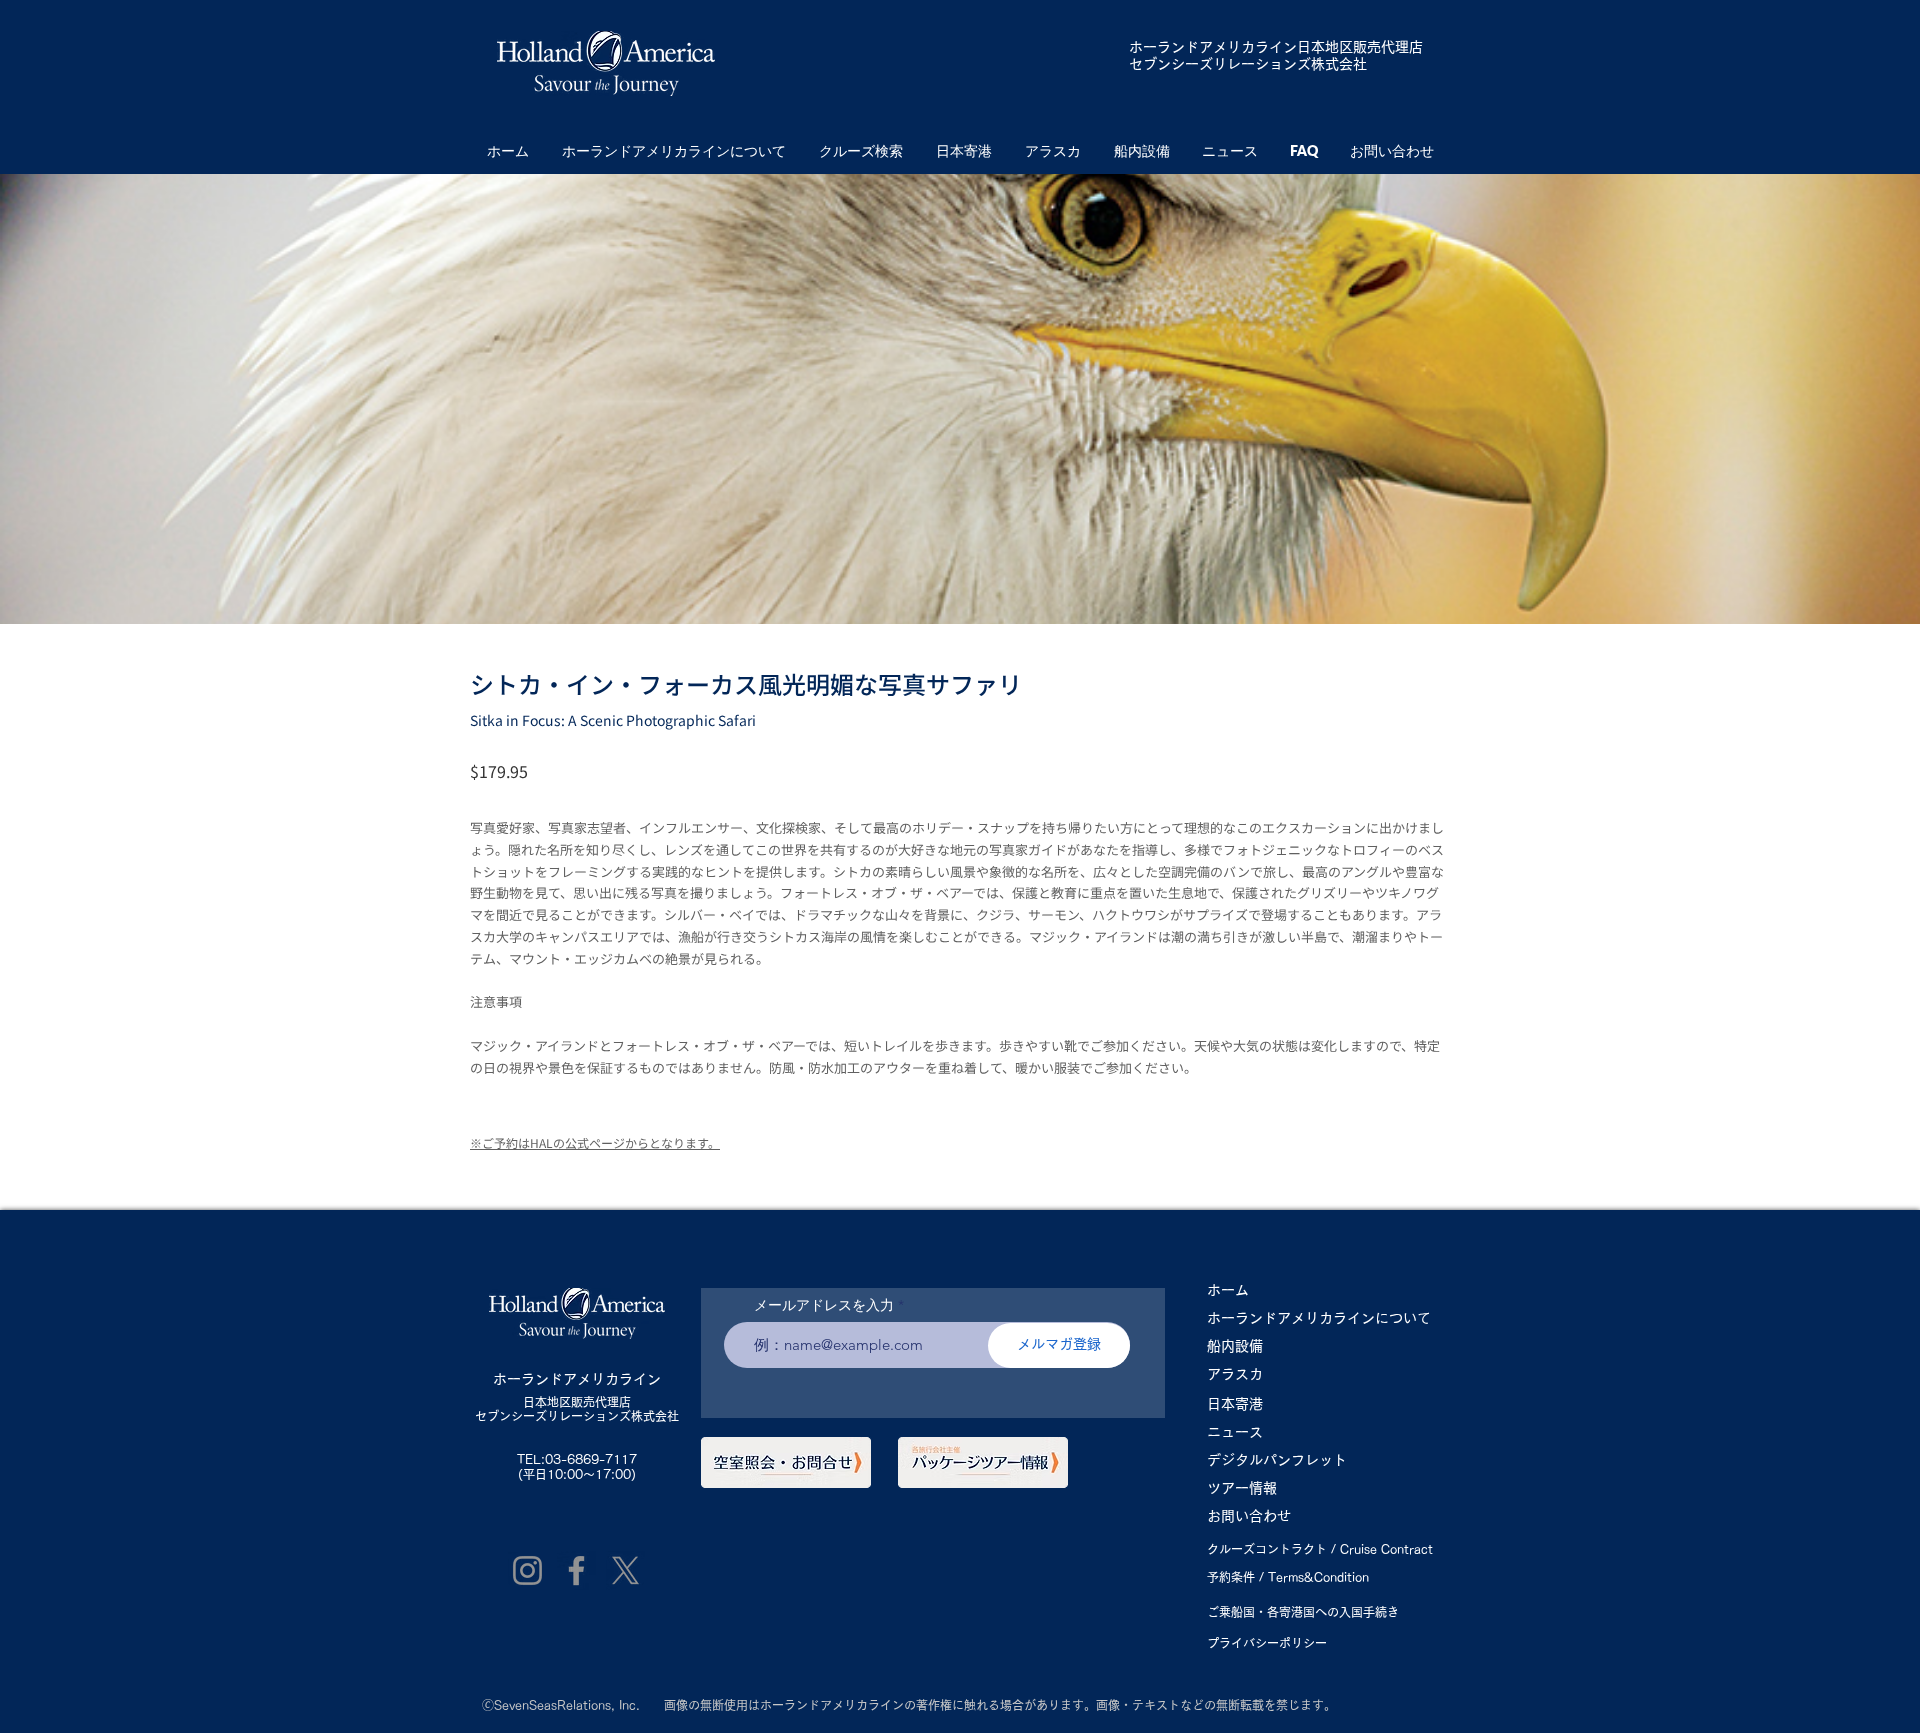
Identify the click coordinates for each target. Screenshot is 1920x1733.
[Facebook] (576, 1570)
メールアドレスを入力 (824, 1305)
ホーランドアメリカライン (1213, 47)
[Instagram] (527, 1570)
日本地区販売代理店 (577, 1402)
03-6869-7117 (591, 1459)
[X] (625, 1570)
